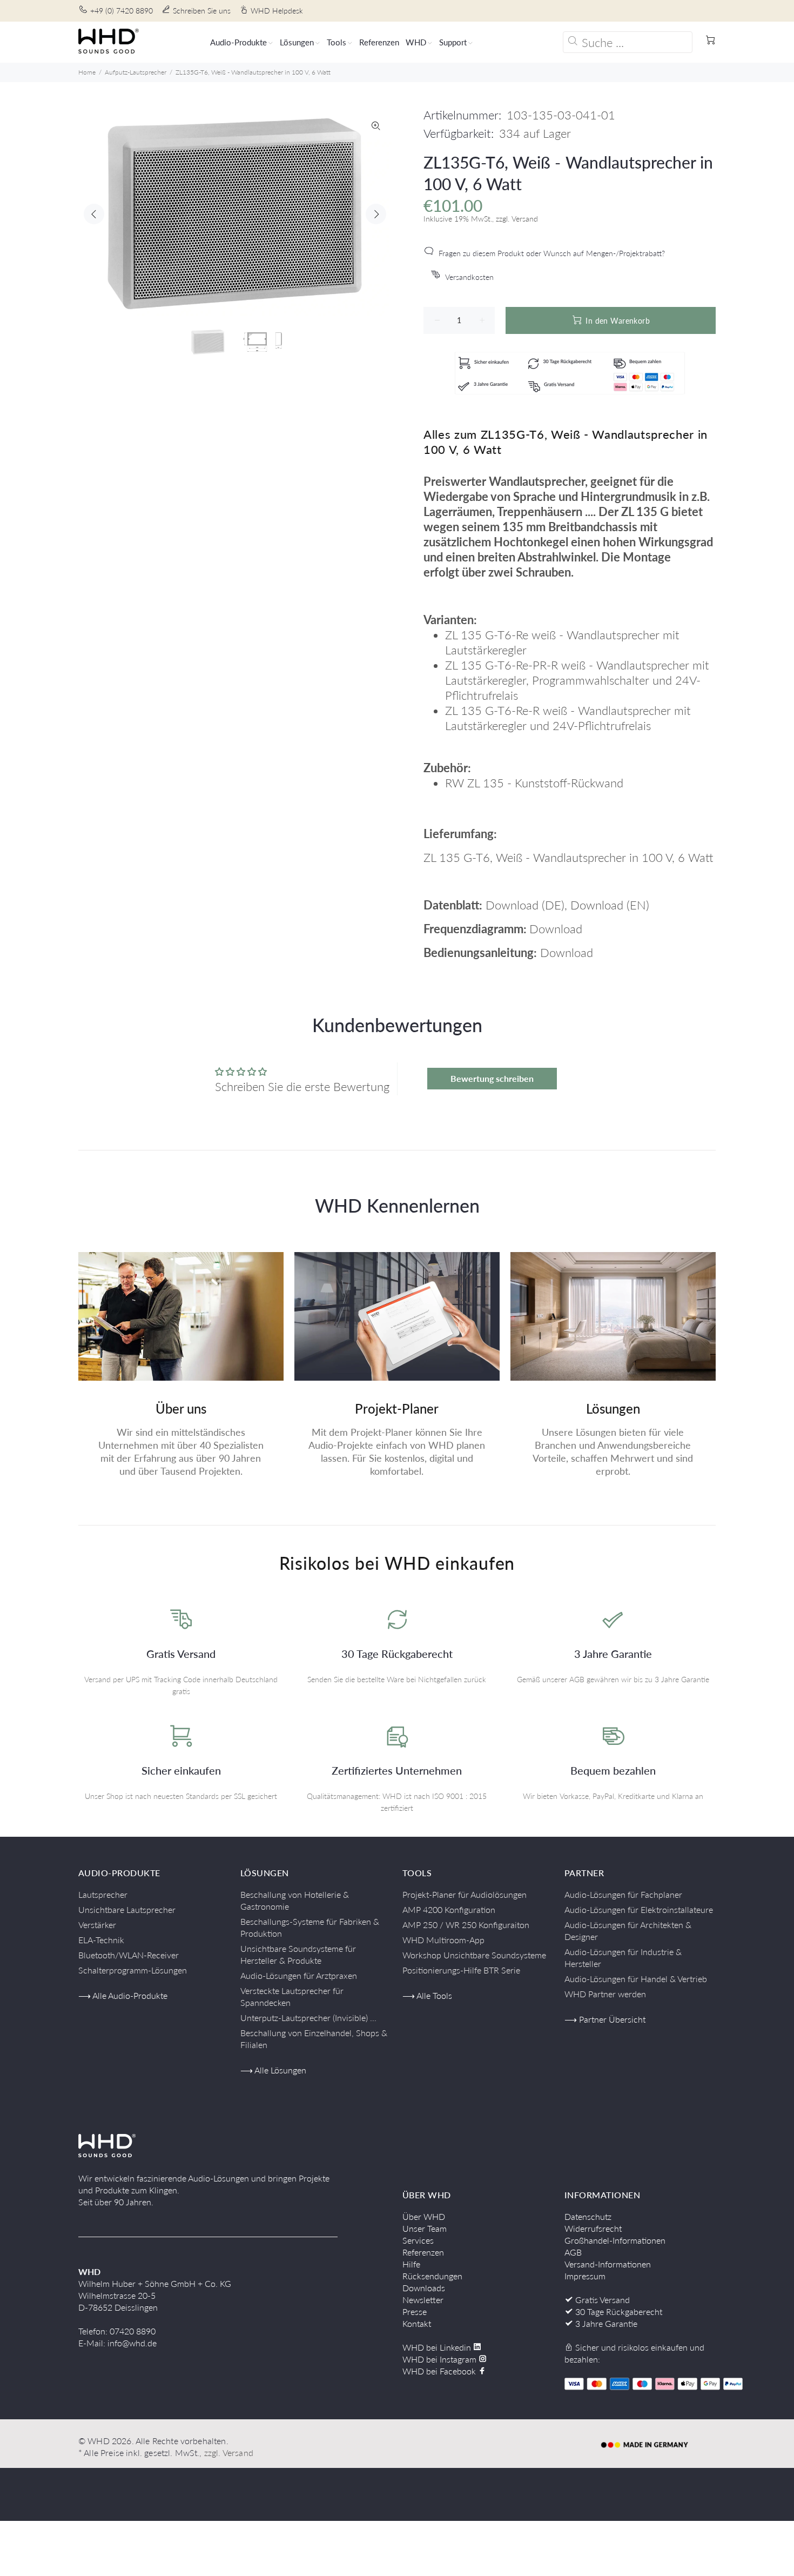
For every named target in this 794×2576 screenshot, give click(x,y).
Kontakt (417, 2323)
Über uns (181, 1409)
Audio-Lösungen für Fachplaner (623, 1894)
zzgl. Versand (229, 2453)
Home (87, 72)
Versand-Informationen (608, 2264)
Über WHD (424, 2216)
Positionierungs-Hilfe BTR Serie (461, 1970)
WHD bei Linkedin (438, 2347)
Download (512, 905)
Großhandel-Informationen (615, 2240)
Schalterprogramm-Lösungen (133, 1970)
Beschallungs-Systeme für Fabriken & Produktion (310, 1927)
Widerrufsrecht (593, 2228)
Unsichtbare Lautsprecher (127, 1909)
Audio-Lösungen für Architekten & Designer (628, 1931)
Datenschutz (588, 2216)
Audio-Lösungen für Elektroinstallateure (639, 1909)
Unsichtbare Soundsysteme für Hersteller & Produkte (298, 1954)
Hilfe (411, 2264)
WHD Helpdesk (277, 11)
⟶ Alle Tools (427, 1995)
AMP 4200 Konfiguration (449, 1909)
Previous (94, 214)
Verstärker (97, 1925)
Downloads (424, 2288)
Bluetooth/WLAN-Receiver (129, 1955)
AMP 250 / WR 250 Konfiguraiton (466, 1925)
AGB (573, 2252)
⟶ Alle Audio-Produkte (123, 1995)
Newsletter (423, 2300)
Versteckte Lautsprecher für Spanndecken (292, 1996)
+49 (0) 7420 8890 (122, 11)
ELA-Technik (101, 1940)
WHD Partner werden (605, 1994)
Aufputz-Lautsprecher (136, 72)
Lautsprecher (103, 1894)
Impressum (585, 2276)
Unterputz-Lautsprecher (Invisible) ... (308, 2018)
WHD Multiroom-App (443, 1940)
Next (376, 214)
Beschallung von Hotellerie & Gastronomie (295, 1900)
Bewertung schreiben (492, 1078)
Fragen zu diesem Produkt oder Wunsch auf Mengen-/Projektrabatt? (552, 253)
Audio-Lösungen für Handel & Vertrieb (636, 1979)
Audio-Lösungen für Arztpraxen (299, 1975)
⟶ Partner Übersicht (605, 2019)
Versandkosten (469, 277)
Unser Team (425, 2228)
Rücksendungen (432, 2276)
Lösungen (613, 1409)
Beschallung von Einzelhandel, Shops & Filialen (314, 2039)
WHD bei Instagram (440, 2359)
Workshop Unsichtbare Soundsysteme (474, 1955)
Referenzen (423, 2252)
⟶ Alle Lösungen (273, 2070)
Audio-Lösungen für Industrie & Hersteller (623, 1958)
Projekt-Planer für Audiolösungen (465, 1894)
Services (418, 2240)
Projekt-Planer (397, 1409)
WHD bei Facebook (440, 2371)
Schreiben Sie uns (202, 11)
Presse (415, 2311)
